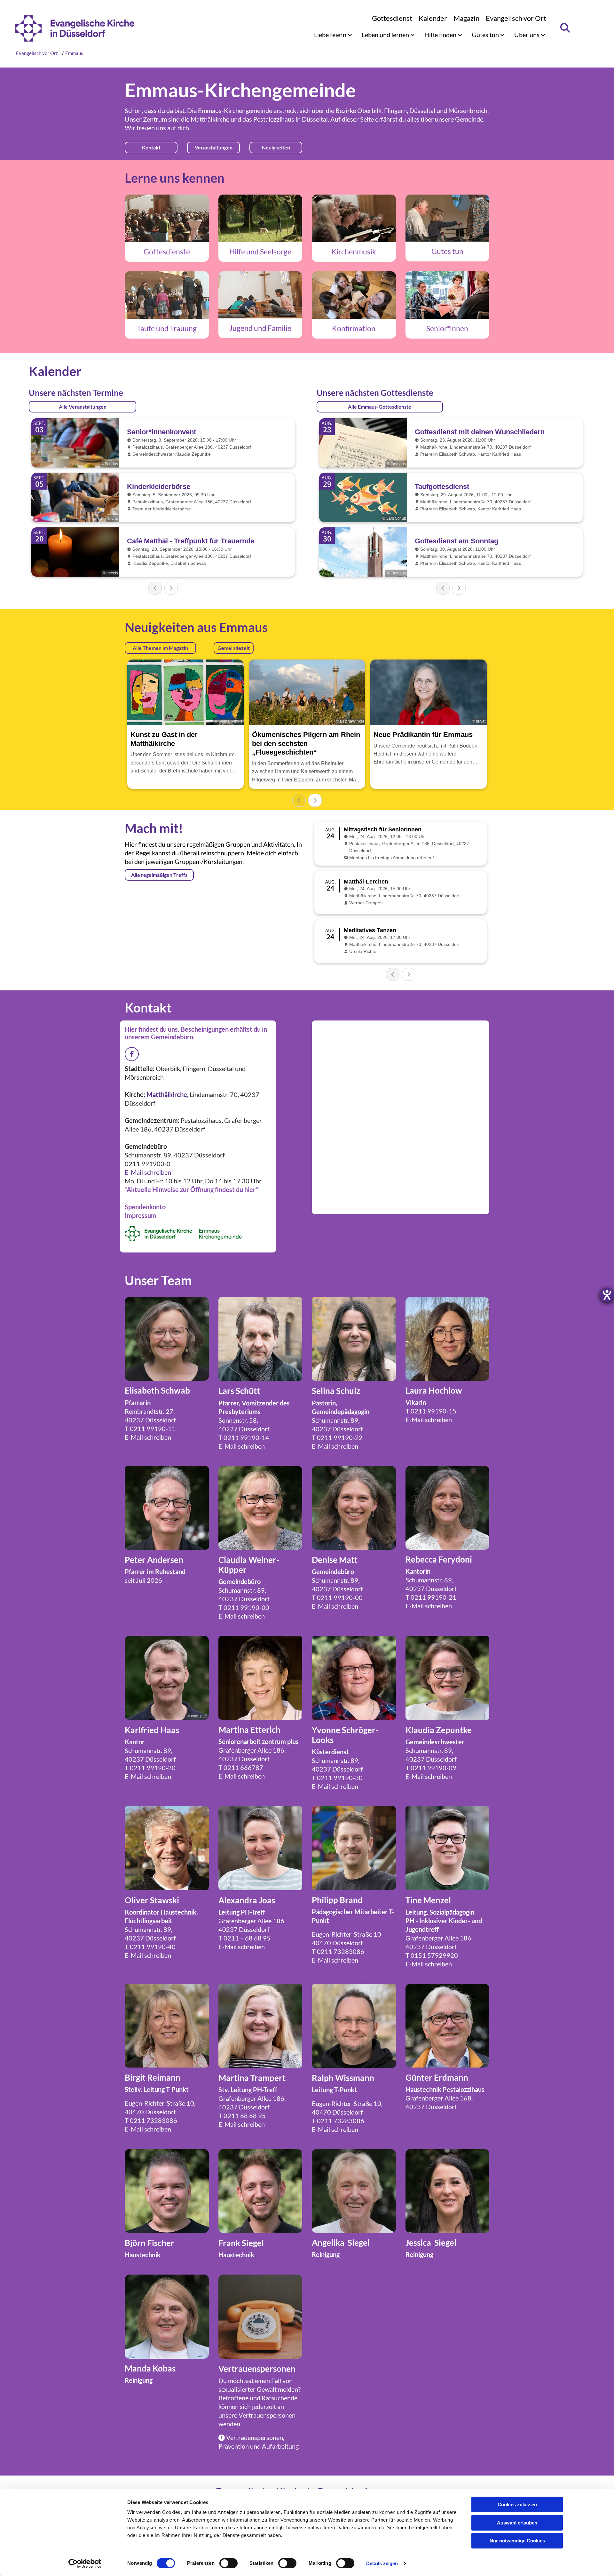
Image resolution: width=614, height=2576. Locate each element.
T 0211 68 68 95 (242, 2116)
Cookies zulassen (517, 2504)
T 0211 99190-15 (431, 1411)
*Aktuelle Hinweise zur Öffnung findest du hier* (191, 1189)
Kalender (433, 18)
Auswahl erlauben (517, 2523)
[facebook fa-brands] (132, 1054)
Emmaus (74, 53)
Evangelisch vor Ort (516, 18)
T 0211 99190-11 (150, 1428)
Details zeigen (382, 2563)
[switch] (228, 2563)
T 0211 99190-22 (337, 1437)
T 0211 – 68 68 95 (244, 1938)
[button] (151, 148)
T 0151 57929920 (432, 1955)
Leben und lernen (386, 35)
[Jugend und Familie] (260, 295)
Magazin (466, 18)
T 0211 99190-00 (244, 1607)
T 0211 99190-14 (244, 1437)
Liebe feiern (331, 35)
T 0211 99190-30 (337, 1778)
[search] (565, 28)
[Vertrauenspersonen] (260, 2317)
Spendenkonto (145, 1207)
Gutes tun (486, 35)
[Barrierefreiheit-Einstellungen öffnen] (607, 1295)
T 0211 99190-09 (431, 1768)
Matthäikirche (210, 119)
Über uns (527, 35)
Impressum (141, 1215)
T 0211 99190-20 (150, 1768)
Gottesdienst (392, 18)
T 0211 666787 (241, 1767)
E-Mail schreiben (148, 1172)
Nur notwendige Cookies (517, 2541)
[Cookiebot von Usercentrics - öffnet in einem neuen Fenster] (85, 2564)
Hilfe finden (441, 35)
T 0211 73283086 (338, 1951)
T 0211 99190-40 (150, 1947)
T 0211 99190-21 (431, 1597)
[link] (333, 35)
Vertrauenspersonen (267, 2415)
